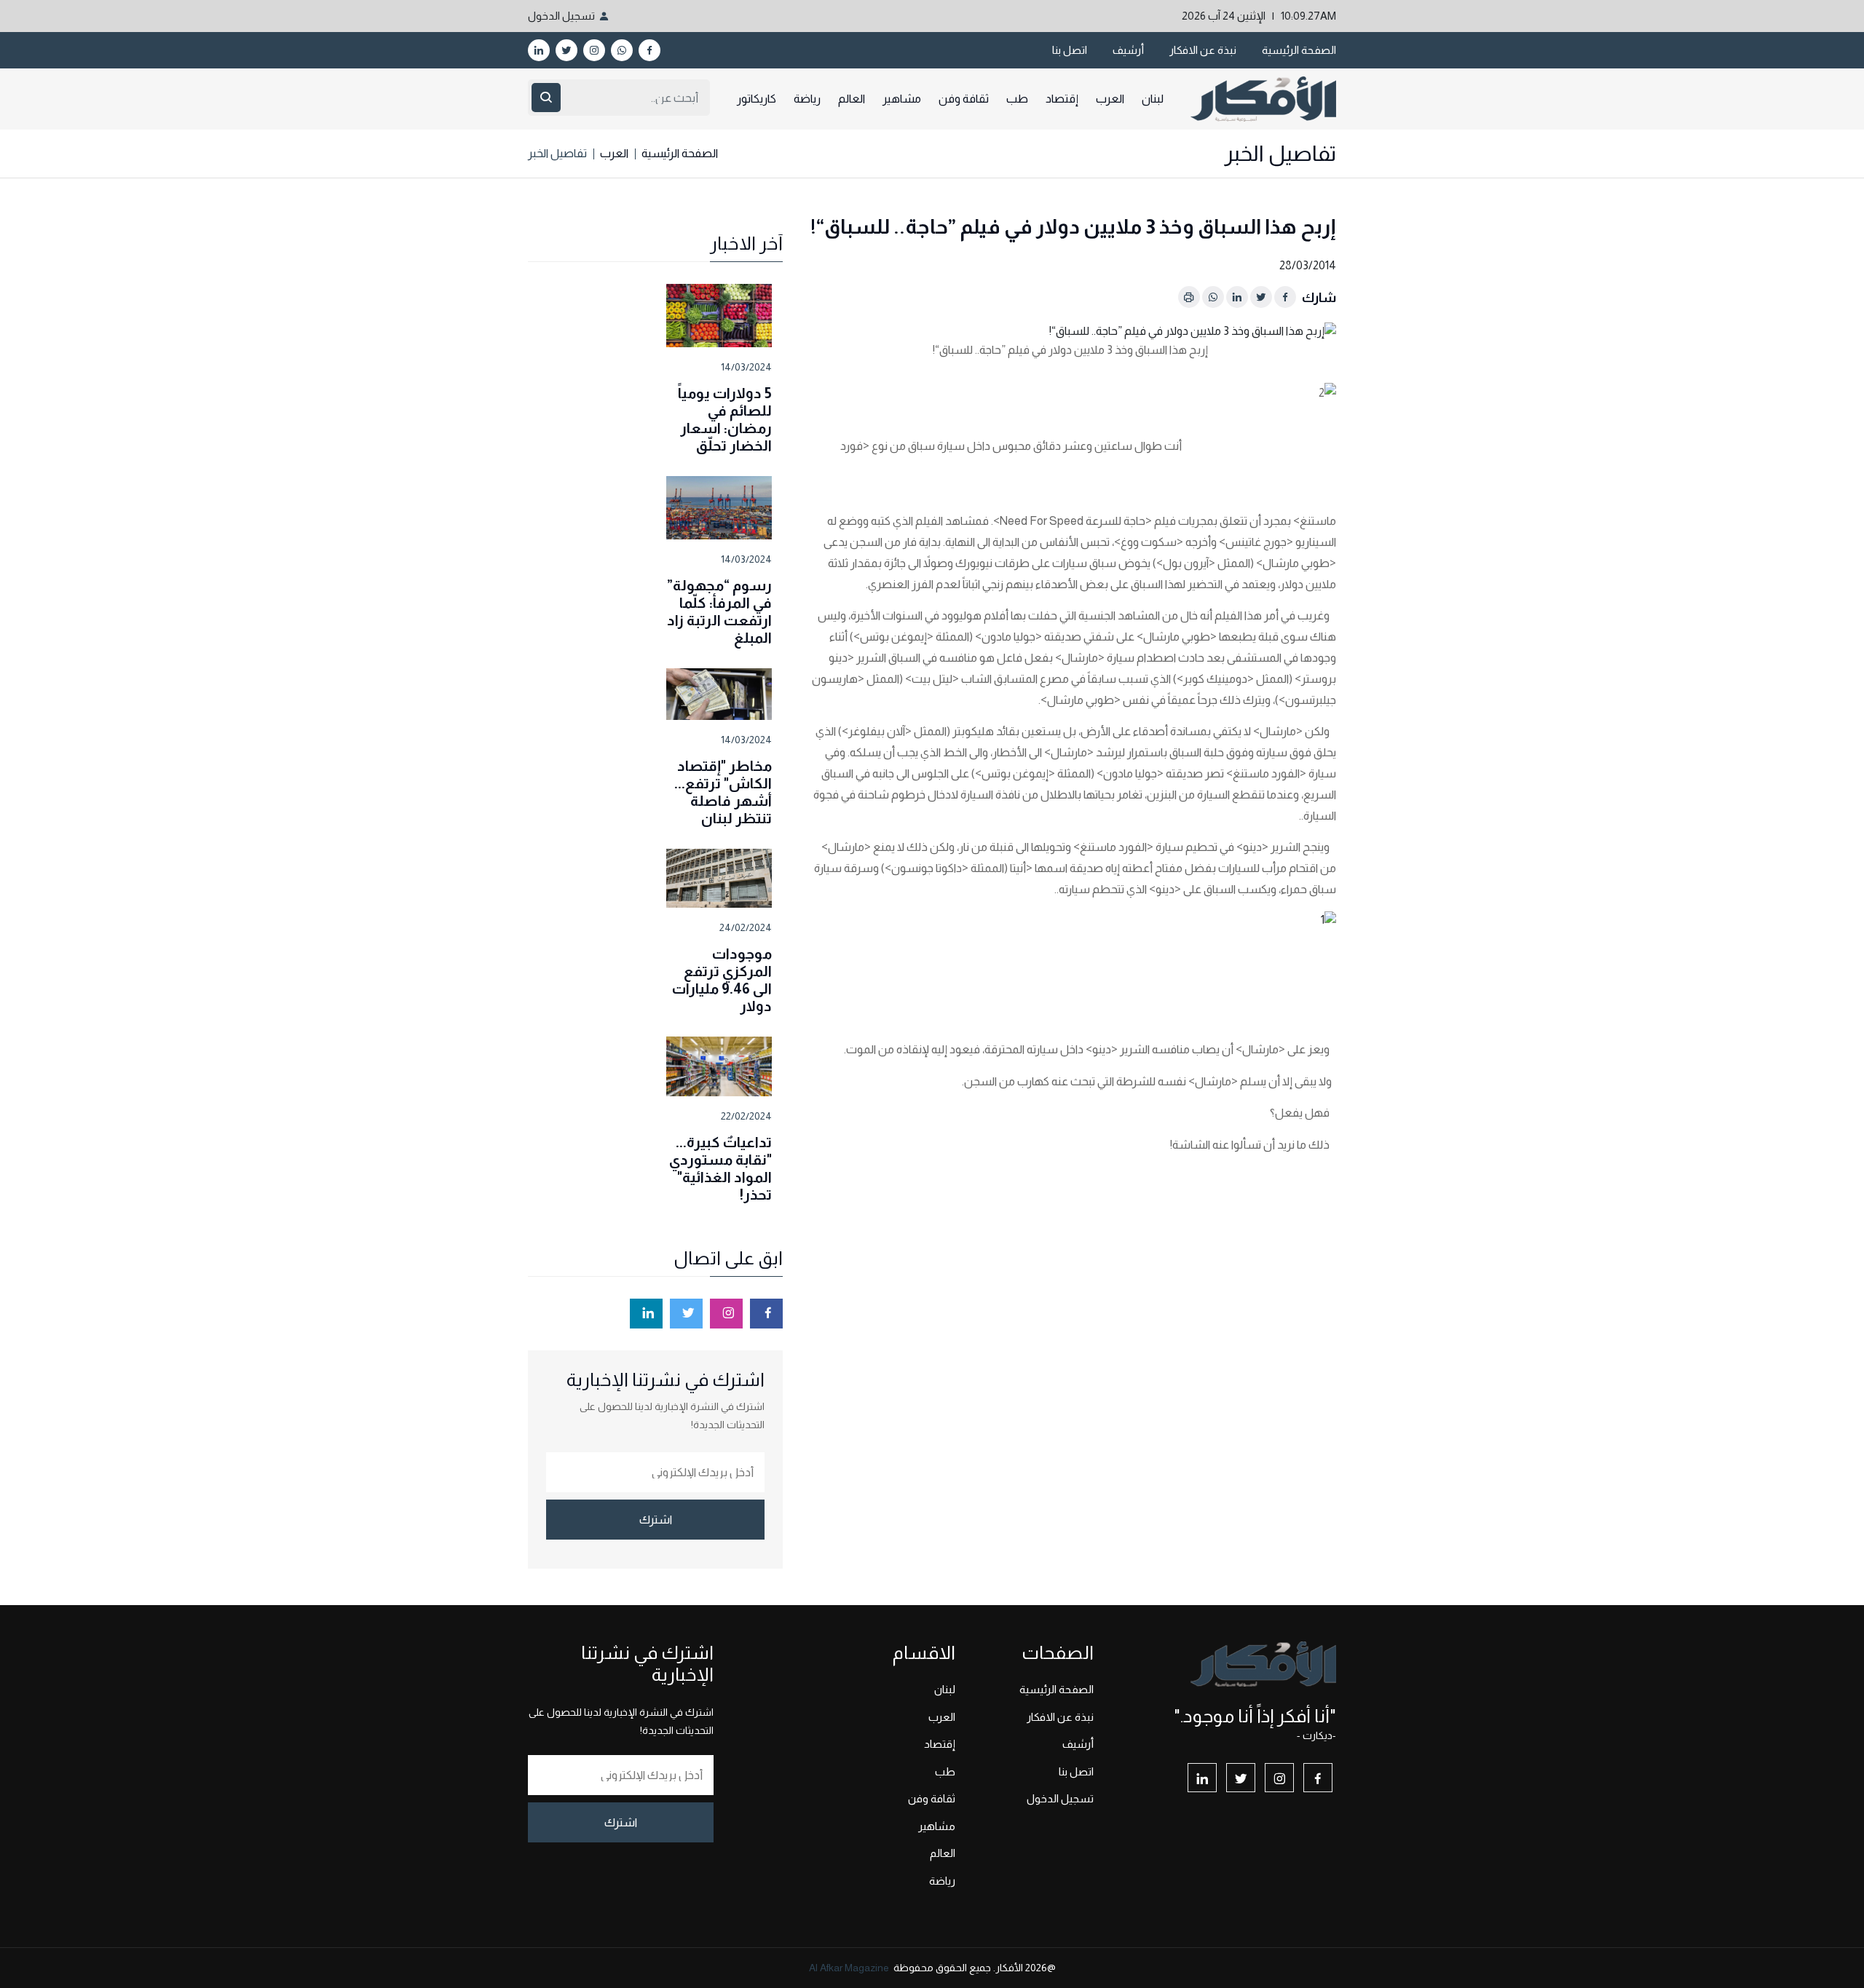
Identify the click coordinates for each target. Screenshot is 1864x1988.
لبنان (1153, 99)
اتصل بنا (1070, 50)
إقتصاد (1062, 99)
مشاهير (902, 99)
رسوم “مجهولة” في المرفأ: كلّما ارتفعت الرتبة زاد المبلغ (719, 611)
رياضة (807, 99)
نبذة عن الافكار (1203, 50)
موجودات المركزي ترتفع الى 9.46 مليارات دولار (722, 980)
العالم (852, 99)
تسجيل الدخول (561, 16)
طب (1017, 99)
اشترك (656, 1520)
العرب (1110, 99)
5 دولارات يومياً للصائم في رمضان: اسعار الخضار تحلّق (725, 419)
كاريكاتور (757, 99)
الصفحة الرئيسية (1299, 50)
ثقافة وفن (964, 99)
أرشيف (1128, 50)
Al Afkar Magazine (849, 1968)
